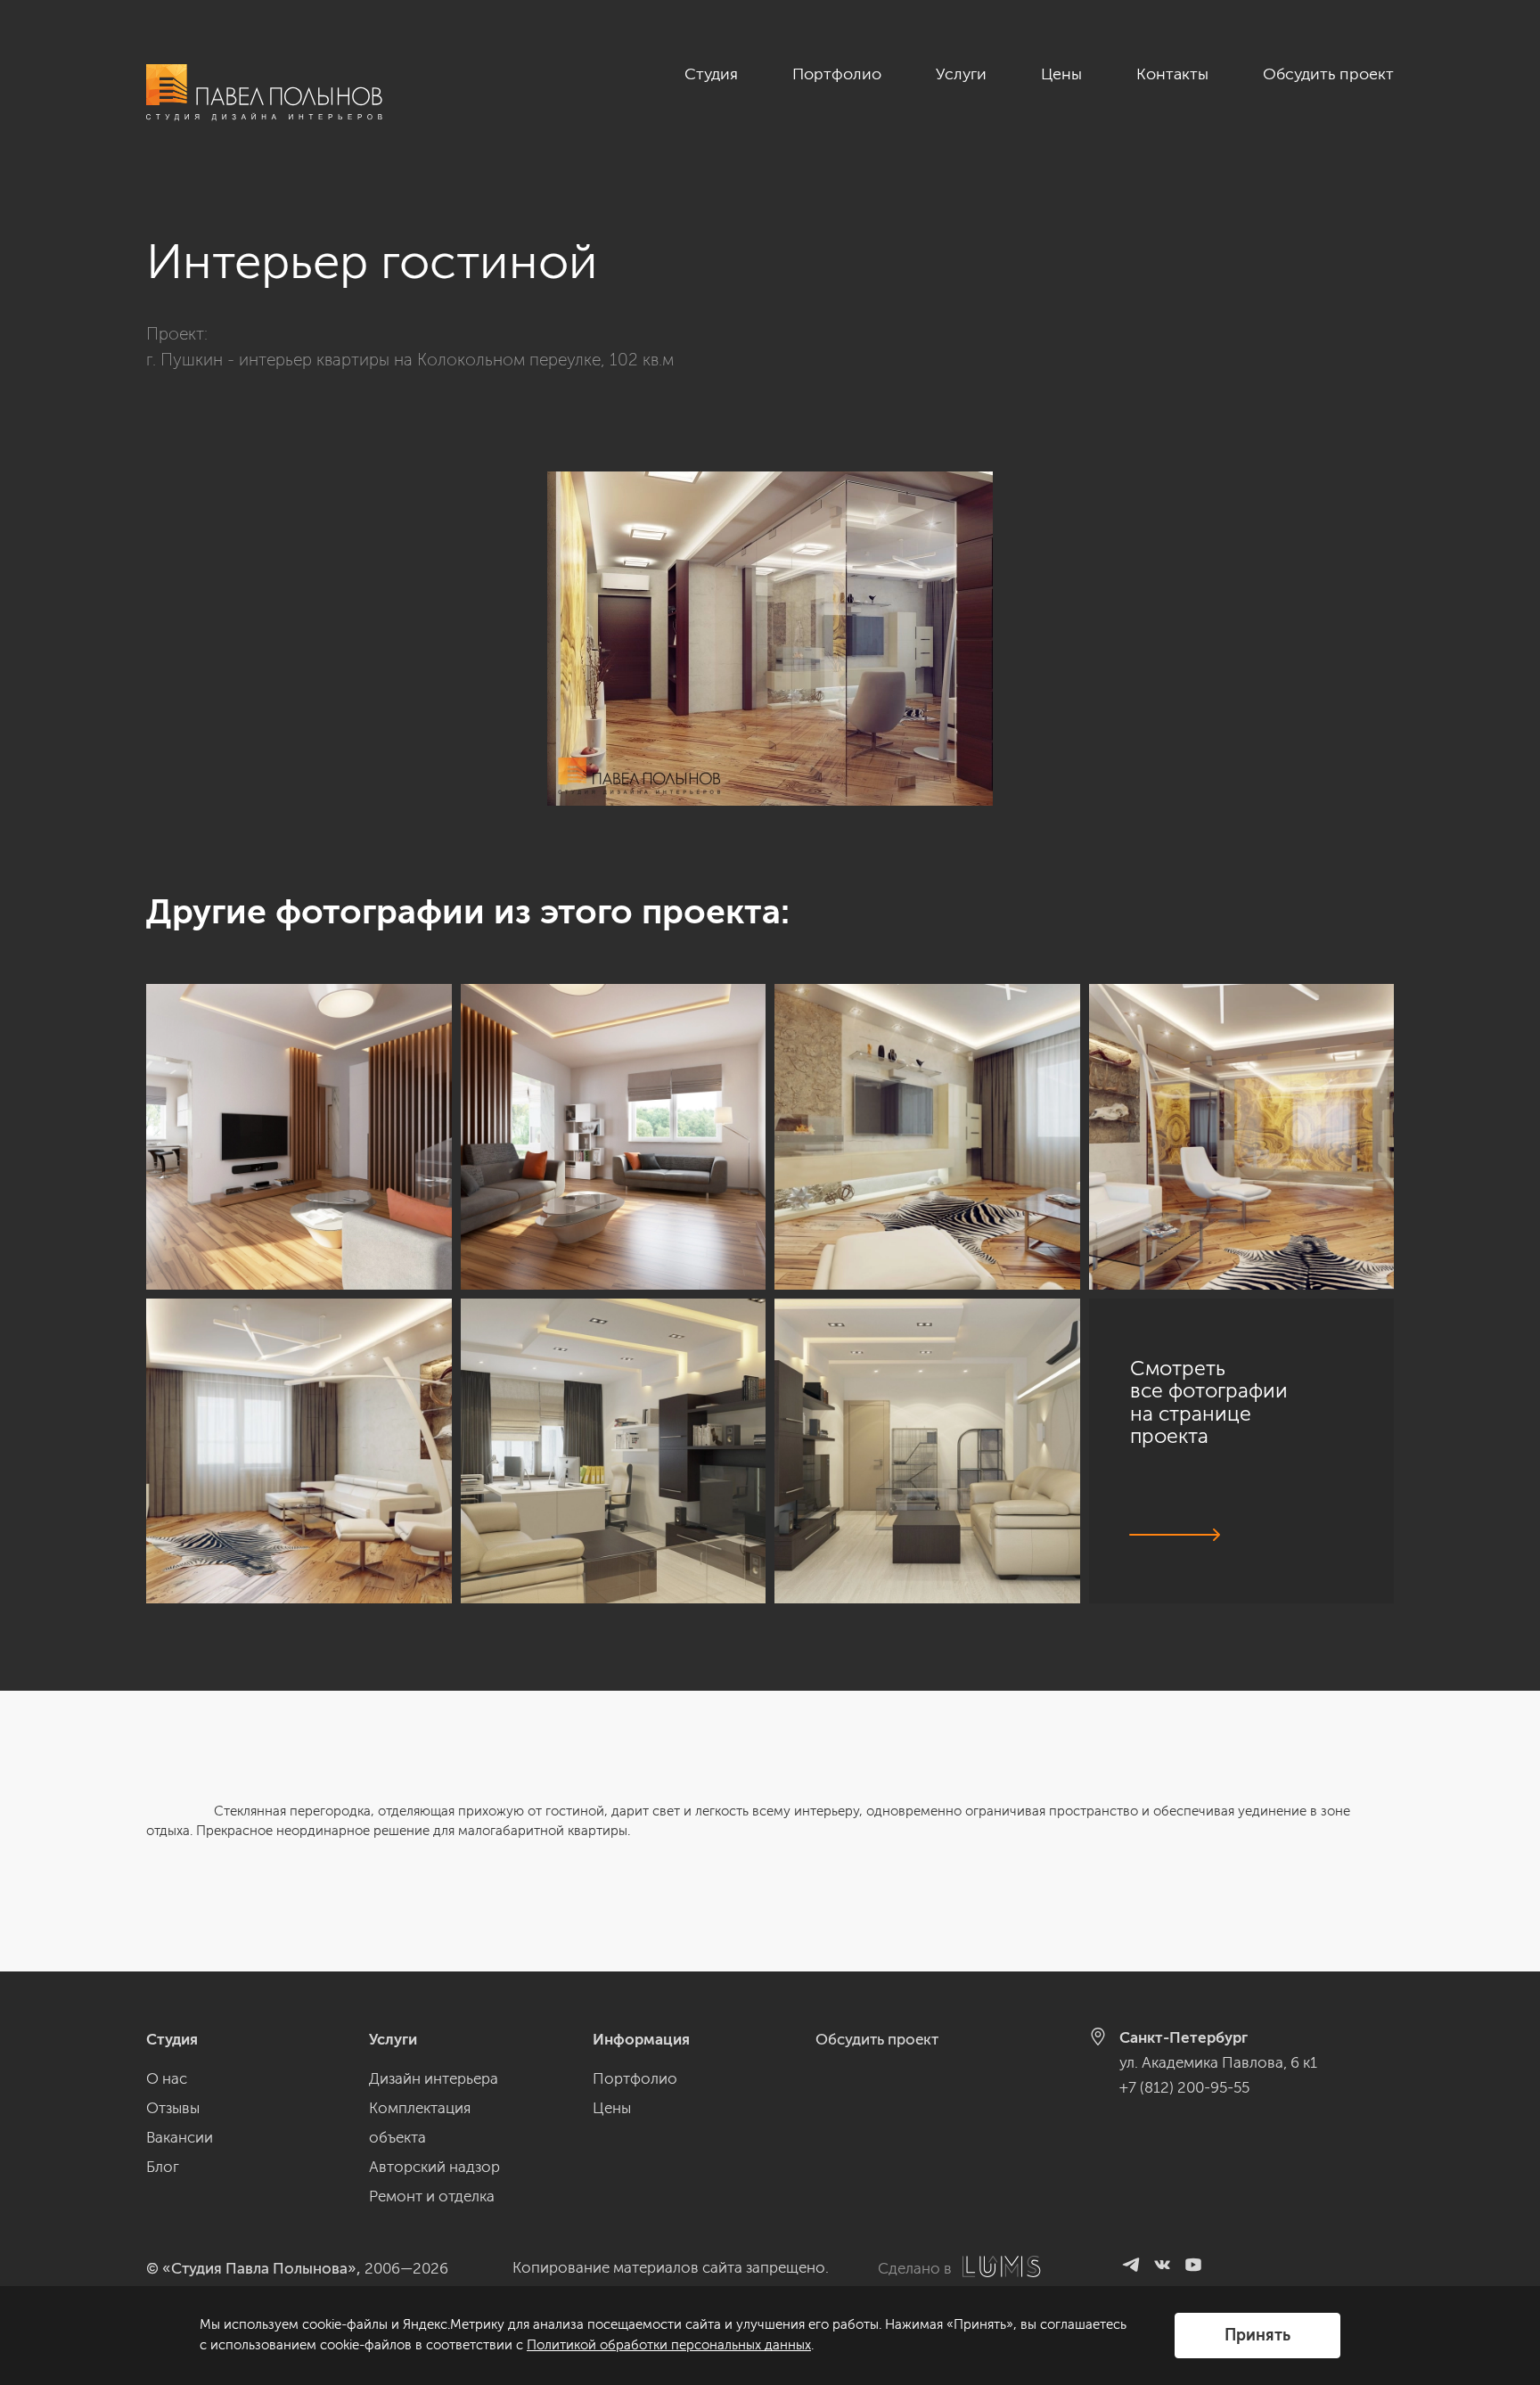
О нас (167, 2078)
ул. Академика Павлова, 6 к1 (1218, 2062)
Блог (163, 2167)
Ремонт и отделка (432, 2196)
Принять (1257, 2335)
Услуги (961, 74)
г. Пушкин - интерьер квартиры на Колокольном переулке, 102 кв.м (410, 360)
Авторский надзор (434, 2167)
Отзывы (173, 2108)
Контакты (1172, 74)
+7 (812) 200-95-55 (1184, 2087)
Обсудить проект (1328, 74)
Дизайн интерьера (434, 2078)
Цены (1061, 74)
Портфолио (837, 74)
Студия (711, 74)
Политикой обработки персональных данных (669, 2345)
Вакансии (180, 2137)
